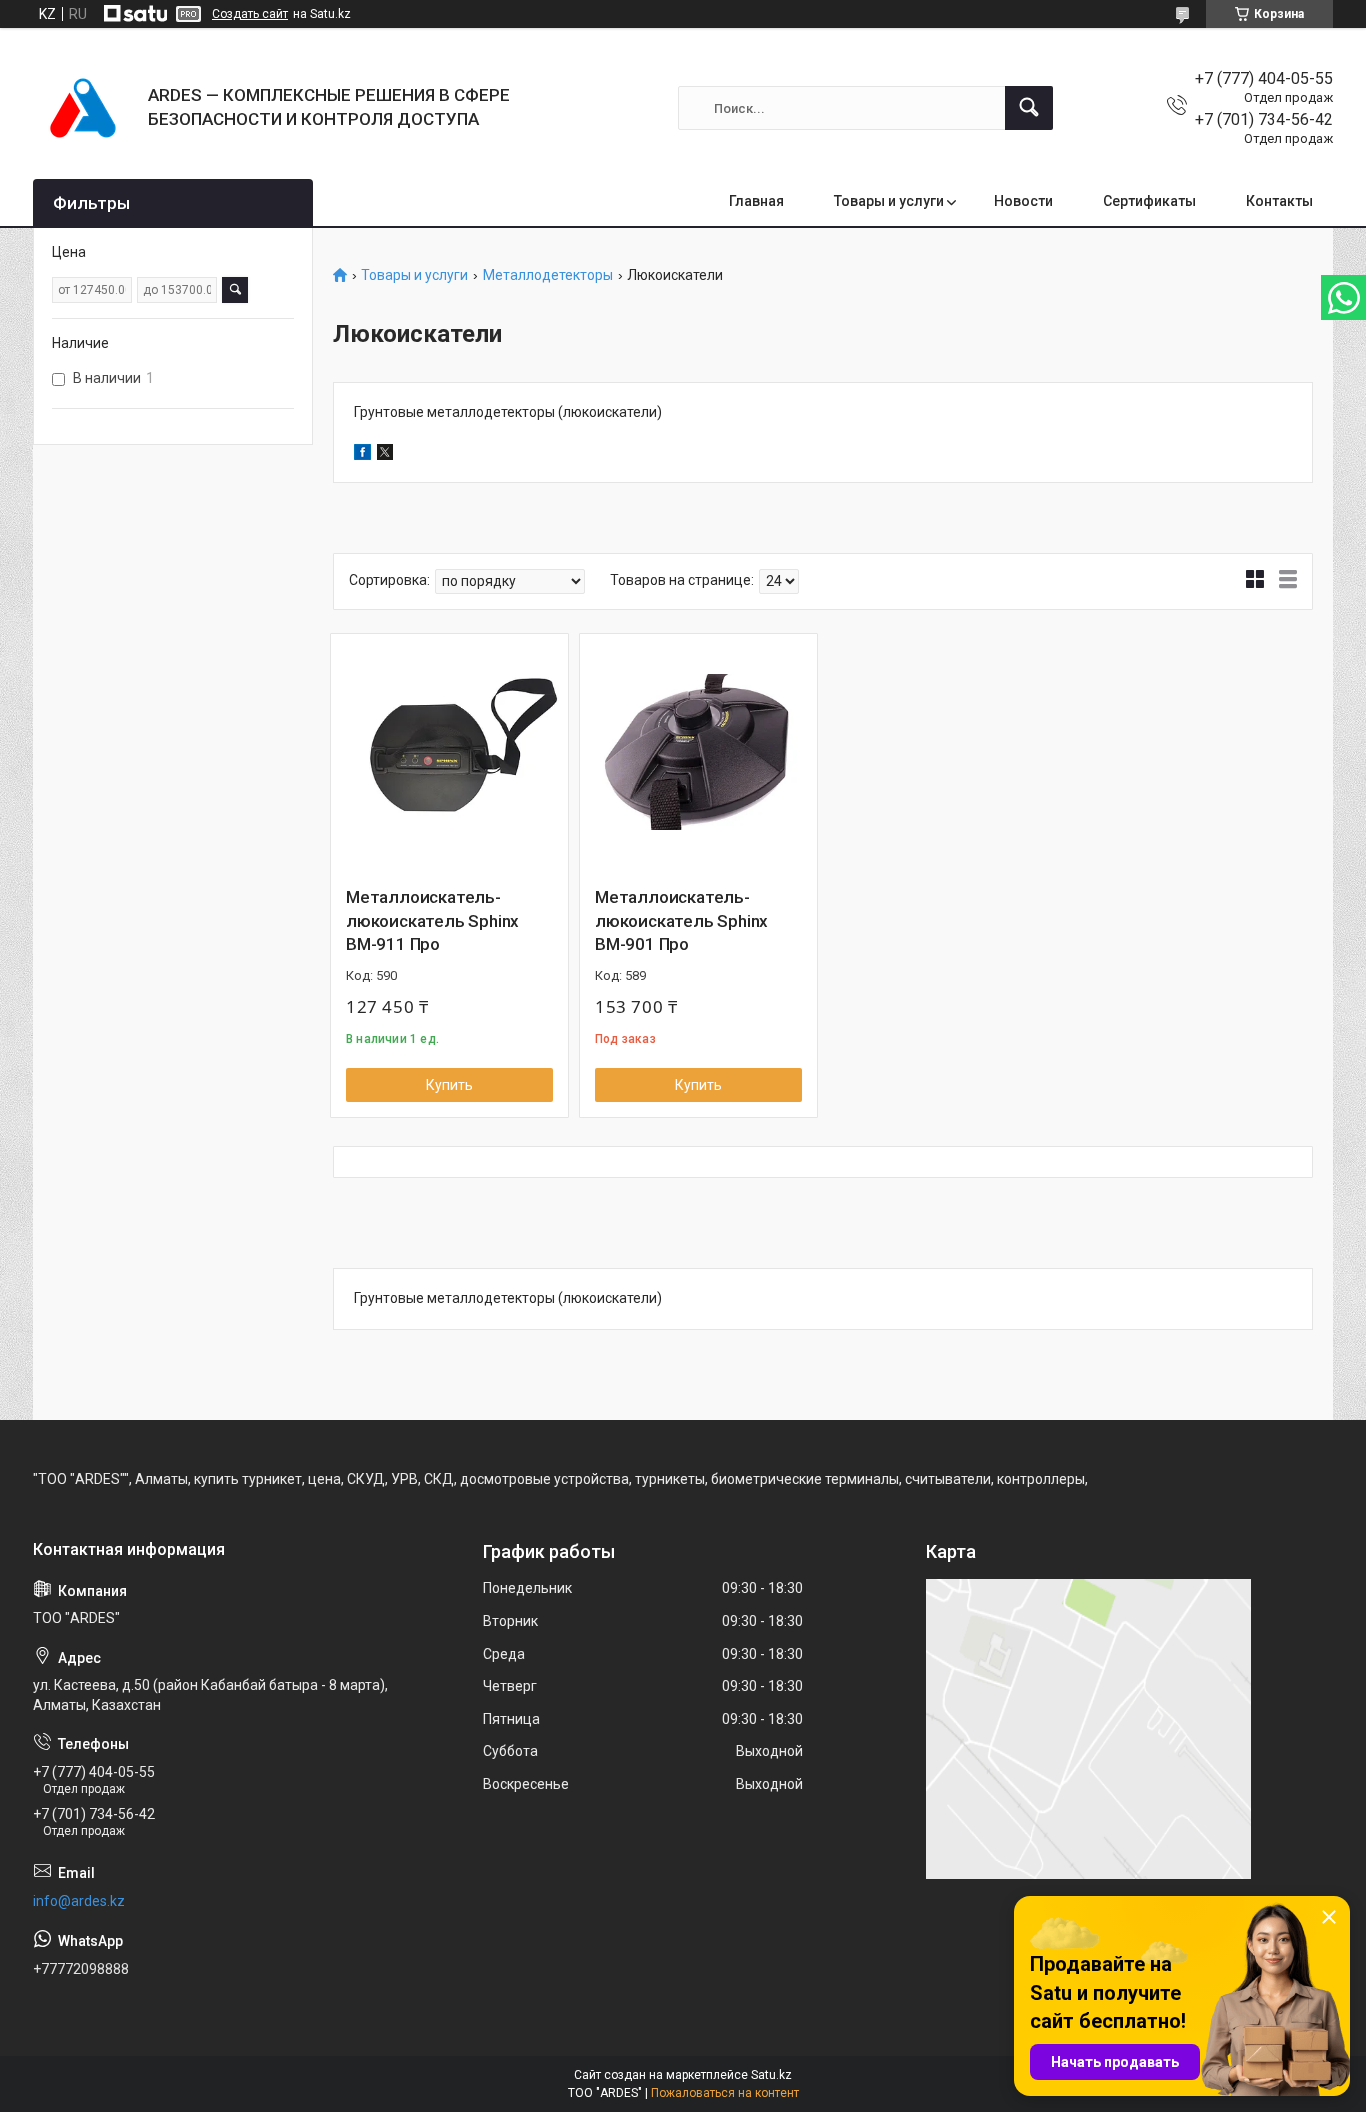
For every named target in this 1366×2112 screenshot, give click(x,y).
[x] (385, 455)
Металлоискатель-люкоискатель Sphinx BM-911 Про (432, 921)
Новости (1023, 201)
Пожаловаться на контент (725, 2093)
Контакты (1279, 201)
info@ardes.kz (79, 1901)
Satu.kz (771, 2075)
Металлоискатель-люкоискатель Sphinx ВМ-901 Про (681, 921)
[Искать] (1029, 108)
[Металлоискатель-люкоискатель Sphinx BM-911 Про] (449, 752)
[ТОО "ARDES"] (83, 108)
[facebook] (362, 455)
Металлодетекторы (548, 275)
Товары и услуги (889, 201)
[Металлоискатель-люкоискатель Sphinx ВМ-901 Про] (698, 752)
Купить (449, 1085)
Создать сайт (250, 14)
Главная (756, 201)
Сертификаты (1149, 201)
